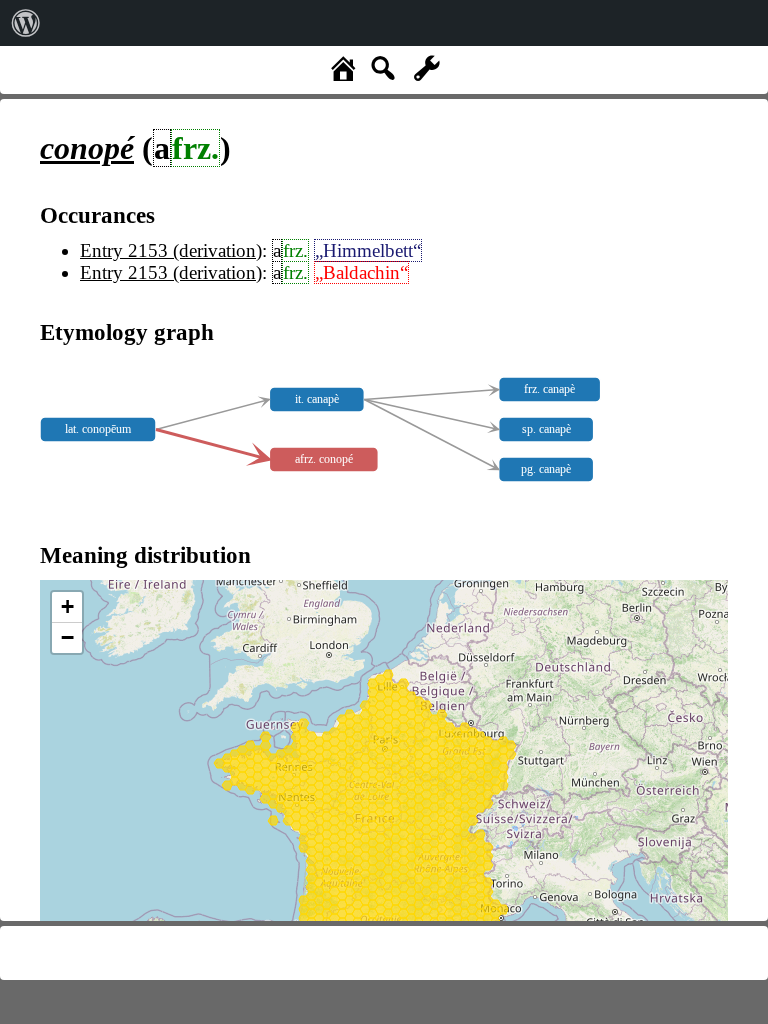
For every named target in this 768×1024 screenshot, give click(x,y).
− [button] (67, 637)
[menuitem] (26, 23)
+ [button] (67, 606)
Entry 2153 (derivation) (171, 250)
